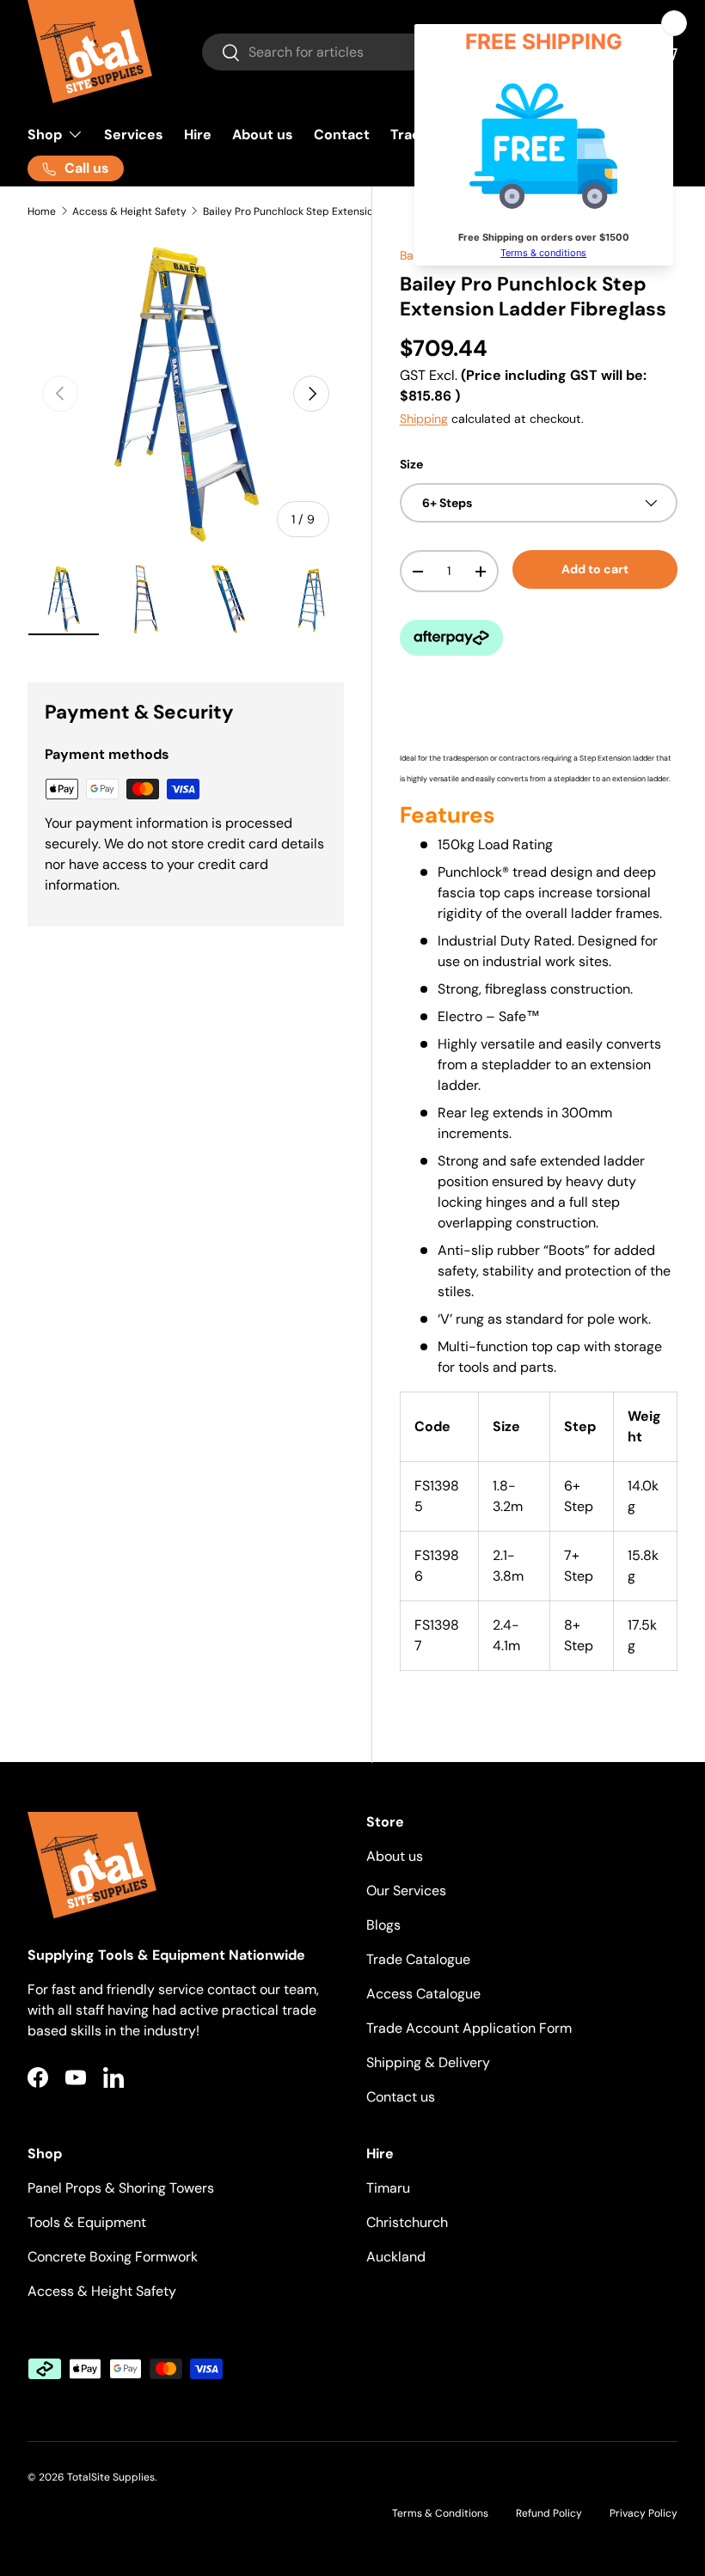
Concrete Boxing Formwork (113, 2257)
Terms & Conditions (440, 2513)
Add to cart (595, 569)
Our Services (406, 1891)
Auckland (396, 2257)
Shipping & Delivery (428, 2062)
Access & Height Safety (129, 211)
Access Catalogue (423, 1994)
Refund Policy (549, 2513)
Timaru (388, 2188)
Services (134, 135)
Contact (342, 135)
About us (263, 135)
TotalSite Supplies (111, 2477)
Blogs (383, 1925)
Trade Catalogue (418, 1959)
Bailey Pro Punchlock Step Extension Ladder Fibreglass (306, 211)
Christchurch (407, 2222)
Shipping (424, 419)
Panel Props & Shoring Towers (121, 2188)
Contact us (401, 2097)
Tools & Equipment (87, 2222)
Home (42, 211)
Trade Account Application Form (469, 2028)
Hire (198, 135)
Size (411, 464)
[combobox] (400, 52)
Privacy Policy (644, 2513)
